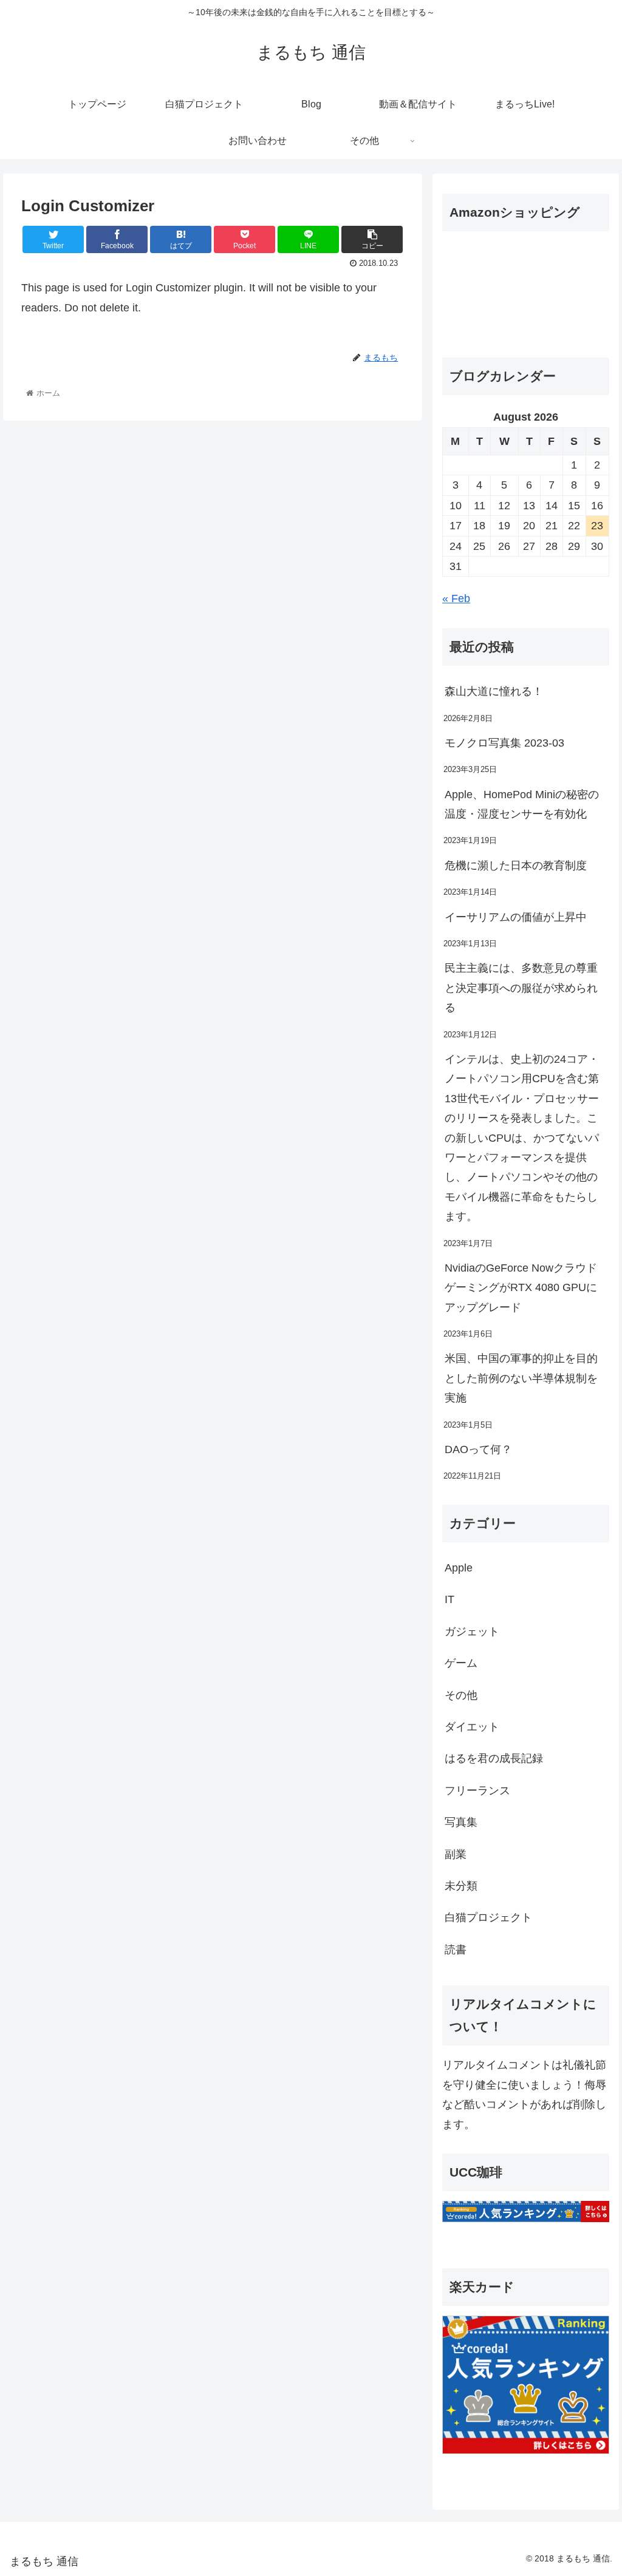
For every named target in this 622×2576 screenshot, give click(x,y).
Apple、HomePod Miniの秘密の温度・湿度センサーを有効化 (522, 804)
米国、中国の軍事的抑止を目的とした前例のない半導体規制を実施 (521, 1378)
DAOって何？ (478, 1449)
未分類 (461, 1886)
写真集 (461, 1822)
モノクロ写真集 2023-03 (504, 743)
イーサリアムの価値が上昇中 (516, 917)
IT (449, 1599)
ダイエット (472, 1727)
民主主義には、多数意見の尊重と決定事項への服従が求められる (521, 988)
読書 (456, 1950)
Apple (459, 1568)
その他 (461, 1695)
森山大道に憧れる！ (494, 691)
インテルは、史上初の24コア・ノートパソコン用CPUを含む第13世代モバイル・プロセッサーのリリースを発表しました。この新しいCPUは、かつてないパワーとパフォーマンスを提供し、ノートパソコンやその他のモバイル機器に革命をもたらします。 (522, 1138)
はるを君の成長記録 (494, 1758)
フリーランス (477, 1791)
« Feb (456, 598)
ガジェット (472, 1632)
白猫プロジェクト (488, 1917)
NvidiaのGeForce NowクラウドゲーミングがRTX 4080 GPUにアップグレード (521, 1288)
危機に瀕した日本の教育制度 (516, 866)
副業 (456, 1854)
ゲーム (461, 1663)
